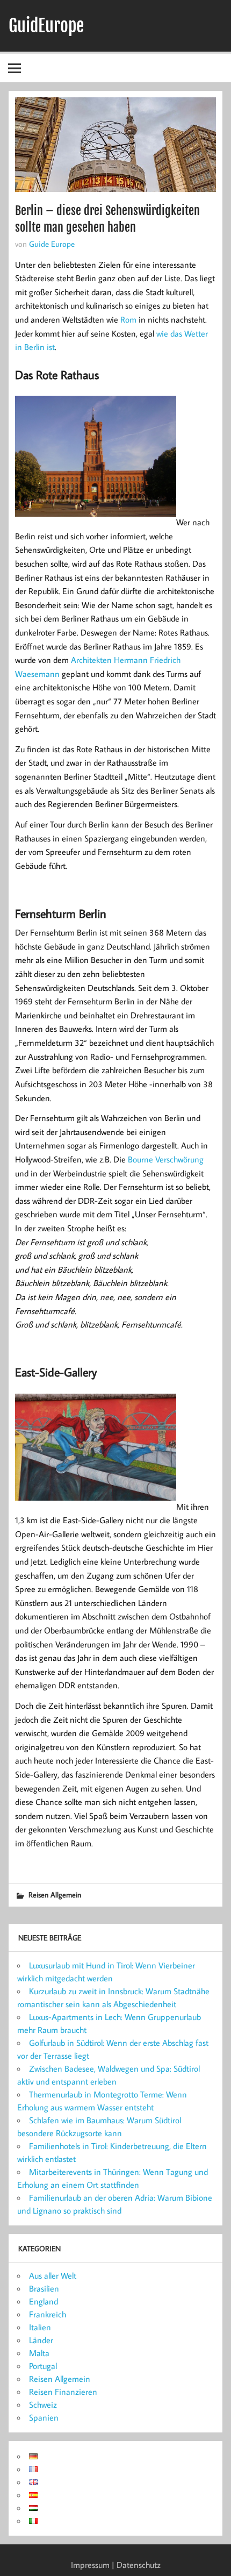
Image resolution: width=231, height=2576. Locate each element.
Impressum (90, 2565)
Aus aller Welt (53, 2275)
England (44, 2301)
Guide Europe (52, 244)
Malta (39, 2353)
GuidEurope (46, 26)
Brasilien (44, 2288)
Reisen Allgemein (55, 1894)
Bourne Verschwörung (166, 1159)
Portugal (43, 2366)
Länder (41, 2340)
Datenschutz (139, 2565)
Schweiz (43, 2404)
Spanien (44, 2417)
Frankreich (48, 2314)
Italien (40, 2327)
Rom (128, 319)
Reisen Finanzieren (63, 2392)
